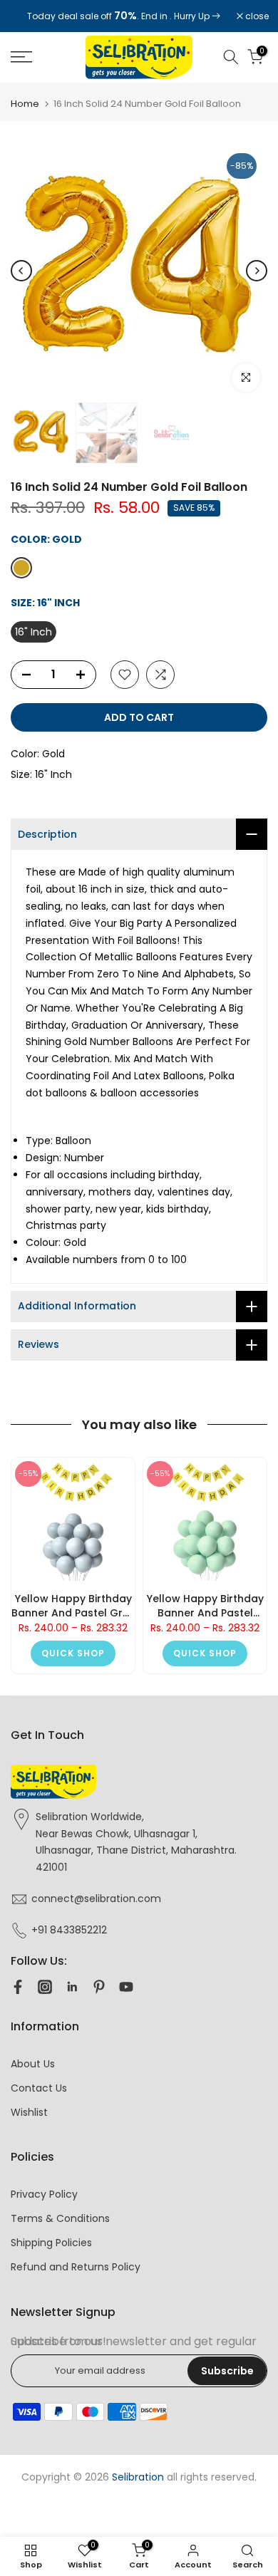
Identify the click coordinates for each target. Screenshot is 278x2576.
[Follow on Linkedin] (72, 1987)
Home (25, 104)
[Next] (257, 271)
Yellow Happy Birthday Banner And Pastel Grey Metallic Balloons (73, 1606)
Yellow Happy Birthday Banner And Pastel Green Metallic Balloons (205, 1606)
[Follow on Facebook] (18, 1987)
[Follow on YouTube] (126, 1987)
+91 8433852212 (69, 1930)
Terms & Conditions (60, 2218)
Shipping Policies (51, 2243)
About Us (33, 2064)
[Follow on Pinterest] (99, 1987)
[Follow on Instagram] (45, 1987)
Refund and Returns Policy (76, 2267)
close (256, 16)
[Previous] (21, 271)
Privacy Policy (44, 2194)
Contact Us (39, 2088)
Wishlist (29, 2112)
